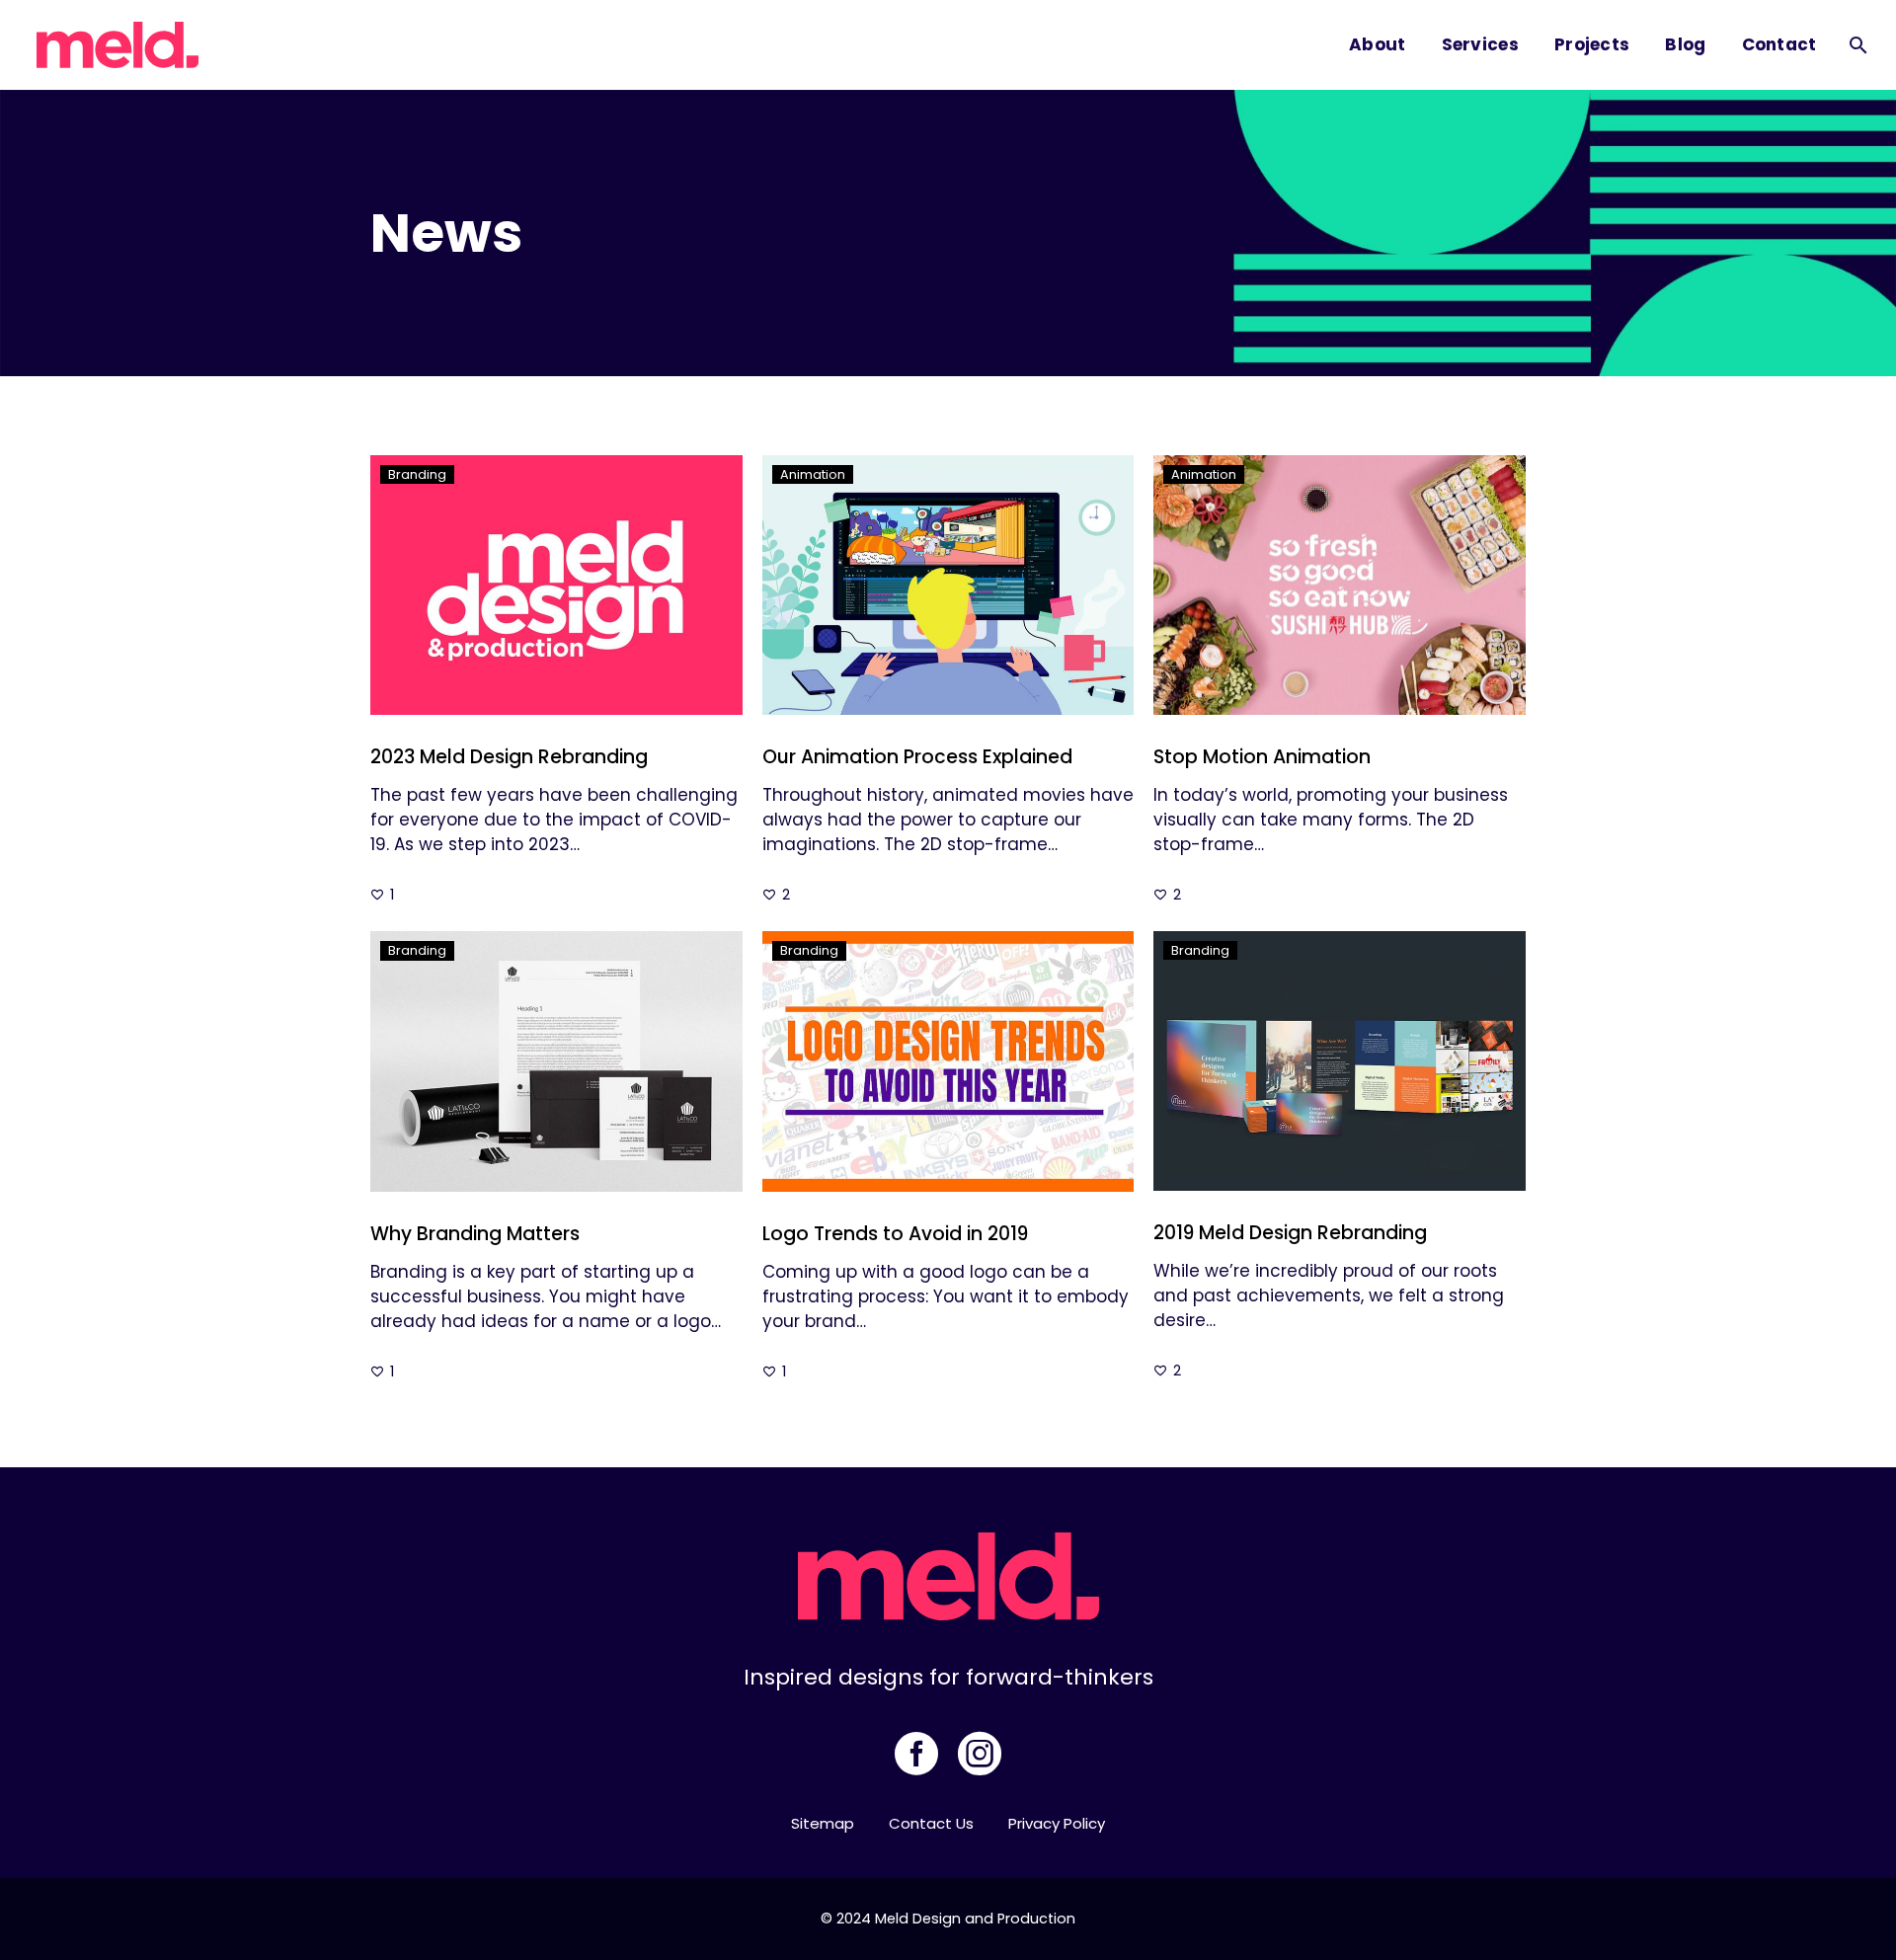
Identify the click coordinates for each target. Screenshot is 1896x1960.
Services (1480, 44)
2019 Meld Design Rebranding (1290, 1233)
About (1378, 44)
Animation (813, 474)
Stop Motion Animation (1262, 757)
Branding (417, 474)
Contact (1779, 44)
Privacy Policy (1057, 1823)
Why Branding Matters (475, 1234)
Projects (1592, 44)
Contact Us (931, 1823)
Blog (1685, 44)
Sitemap (823, 1823)
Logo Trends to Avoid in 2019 (895, 1234)
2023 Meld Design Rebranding (509, 757)
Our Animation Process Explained (917, 757)
